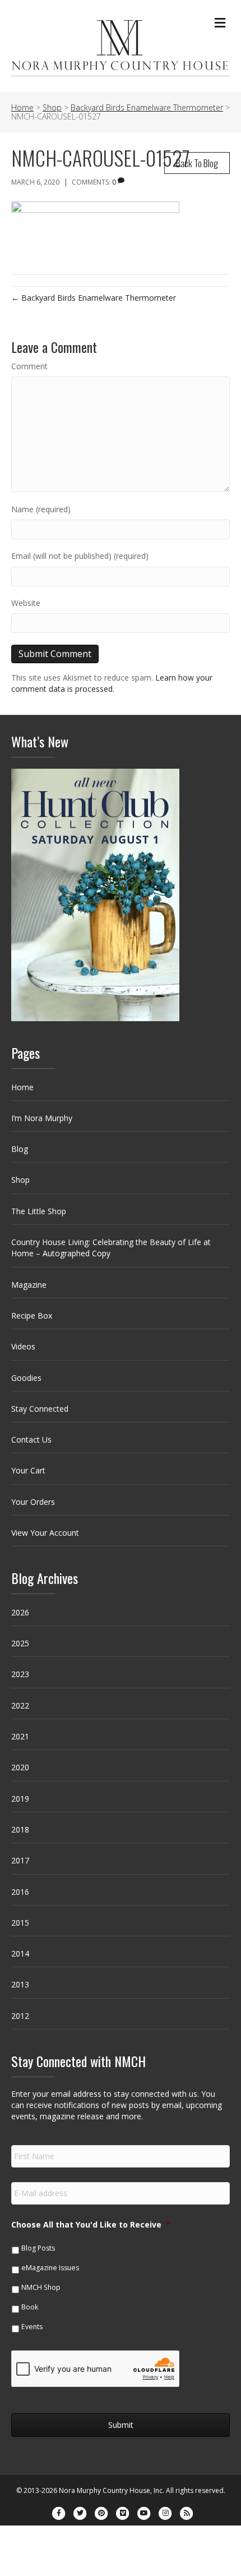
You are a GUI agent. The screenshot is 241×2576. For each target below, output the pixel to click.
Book (30, 2307)
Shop (20, 1180)
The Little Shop (39, 1211)
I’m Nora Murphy (42, 1118)
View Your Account (45, 1533)
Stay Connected (40, 1409)
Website (26, 603)
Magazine (29, 1285)
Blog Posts (38, 2248)
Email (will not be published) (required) (80, 556)
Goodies (26, 1378)
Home (22, 1087)
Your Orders (33, 1502)
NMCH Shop (41, 2287)
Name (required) (41, 509)
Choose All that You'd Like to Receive (91, 2225)
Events (32, 2327)
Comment (29, 366)
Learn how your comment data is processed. (112, 683)
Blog (20, 1149)
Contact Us (31, 1439)
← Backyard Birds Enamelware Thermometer (94, 298)
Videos (23, 1346)
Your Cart (28, 1470)
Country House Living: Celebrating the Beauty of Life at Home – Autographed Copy (111, 1248)
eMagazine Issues (50, 2268)
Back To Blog (197, 163)
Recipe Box (32, 1315)
